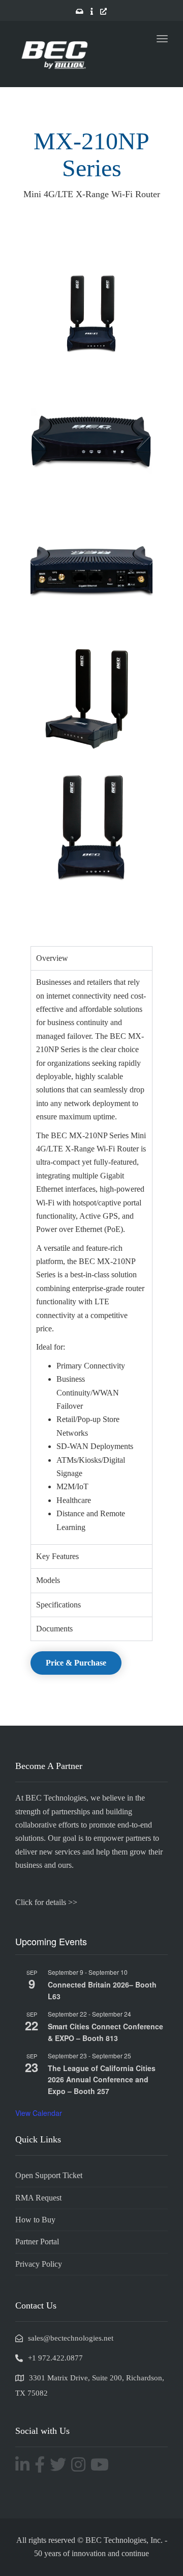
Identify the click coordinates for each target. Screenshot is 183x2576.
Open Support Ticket (49, 2175)
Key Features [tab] (57, 1556)
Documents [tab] (54, 1629)
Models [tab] (48, 1580)
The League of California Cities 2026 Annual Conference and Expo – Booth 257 (102, 2079)
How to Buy (35, 2220)
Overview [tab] (52, 958)
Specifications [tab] (58, 1605)
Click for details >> (46, 1902)
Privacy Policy (39, 2264)
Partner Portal (37, 2242)
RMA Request (38, 2198)
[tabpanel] (91, 1257)
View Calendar (39, 2113)
